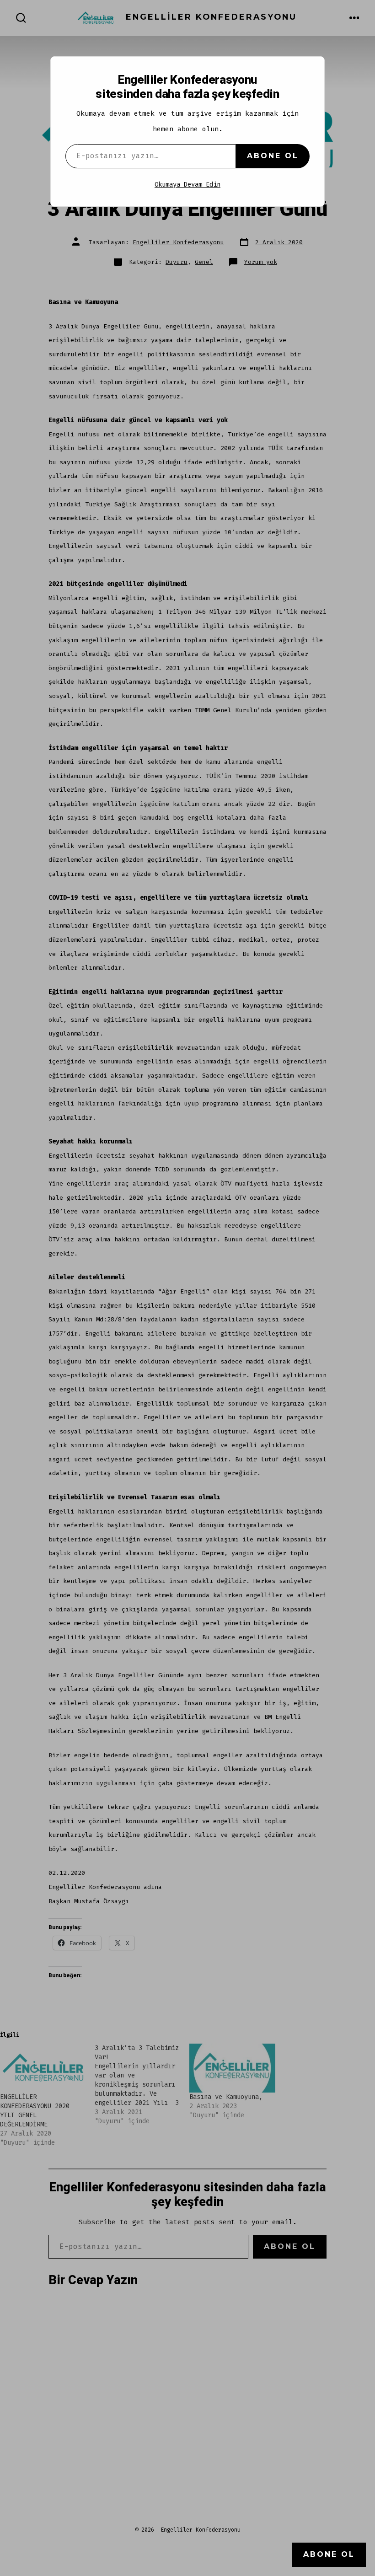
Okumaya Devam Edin (187, 185)
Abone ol (273, 156)
